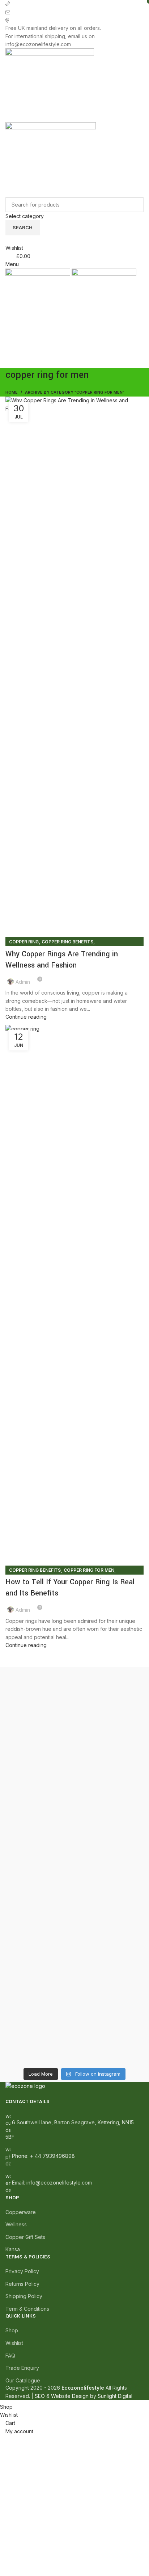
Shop (12, 2330)
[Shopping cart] (7, 326)
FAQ (10, 2356)
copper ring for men (89, 1570)
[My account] (7, 239)
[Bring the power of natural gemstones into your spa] (74, 1740)
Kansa (13, 2249)
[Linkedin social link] (79, 363)
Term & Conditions (27, 2309)
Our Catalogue (23, 2380)
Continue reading (26, 1017)
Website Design (70, 2396)
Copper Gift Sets (25, 2237)
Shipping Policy (24, 2296)
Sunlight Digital (115, 2396)
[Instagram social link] (70, 363)
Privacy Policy (22, 2271)
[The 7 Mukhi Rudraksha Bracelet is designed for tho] (74, 1873)
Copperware (21, 2212)
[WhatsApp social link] (87, 363)
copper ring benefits (67, 942)
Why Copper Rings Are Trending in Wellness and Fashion (62, 960)
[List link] (74, 2153)
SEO (40, 2396)
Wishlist (14, 2343)
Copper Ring (24, 942)
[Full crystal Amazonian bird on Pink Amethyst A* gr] (74, 1945)
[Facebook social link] (62, 363)
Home (12, 392)
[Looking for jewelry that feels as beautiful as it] (74, 2010)
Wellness (16, 2224)
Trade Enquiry (22, 2368)
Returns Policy (22, 2284)
